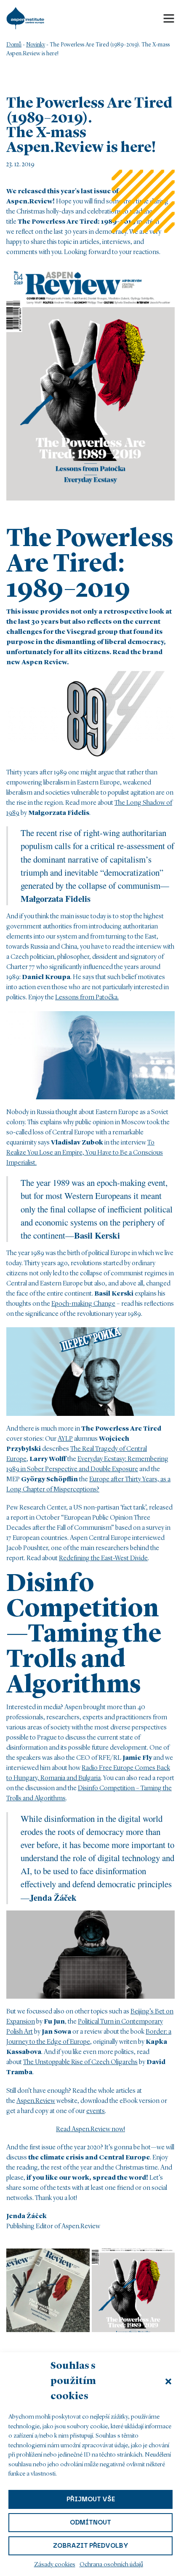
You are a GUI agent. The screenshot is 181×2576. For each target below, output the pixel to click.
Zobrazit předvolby (91, 2546)
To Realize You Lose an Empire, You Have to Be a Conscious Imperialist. (85, 1153)
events (96, 2111)
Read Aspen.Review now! (90, 2130)
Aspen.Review (36, 2101)
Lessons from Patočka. (87, 998)
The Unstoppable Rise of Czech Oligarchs (80, 2062)
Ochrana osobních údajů (111, 2565)
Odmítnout (90, 2522)
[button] (168, 2381)
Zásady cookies (55, 2565)
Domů (14, 45)
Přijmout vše (91, 2499)
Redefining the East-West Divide (103, 1559)
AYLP (65, 1439)
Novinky (36, 45)
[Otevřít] (169, 18)
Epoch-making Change (83, 1304)
